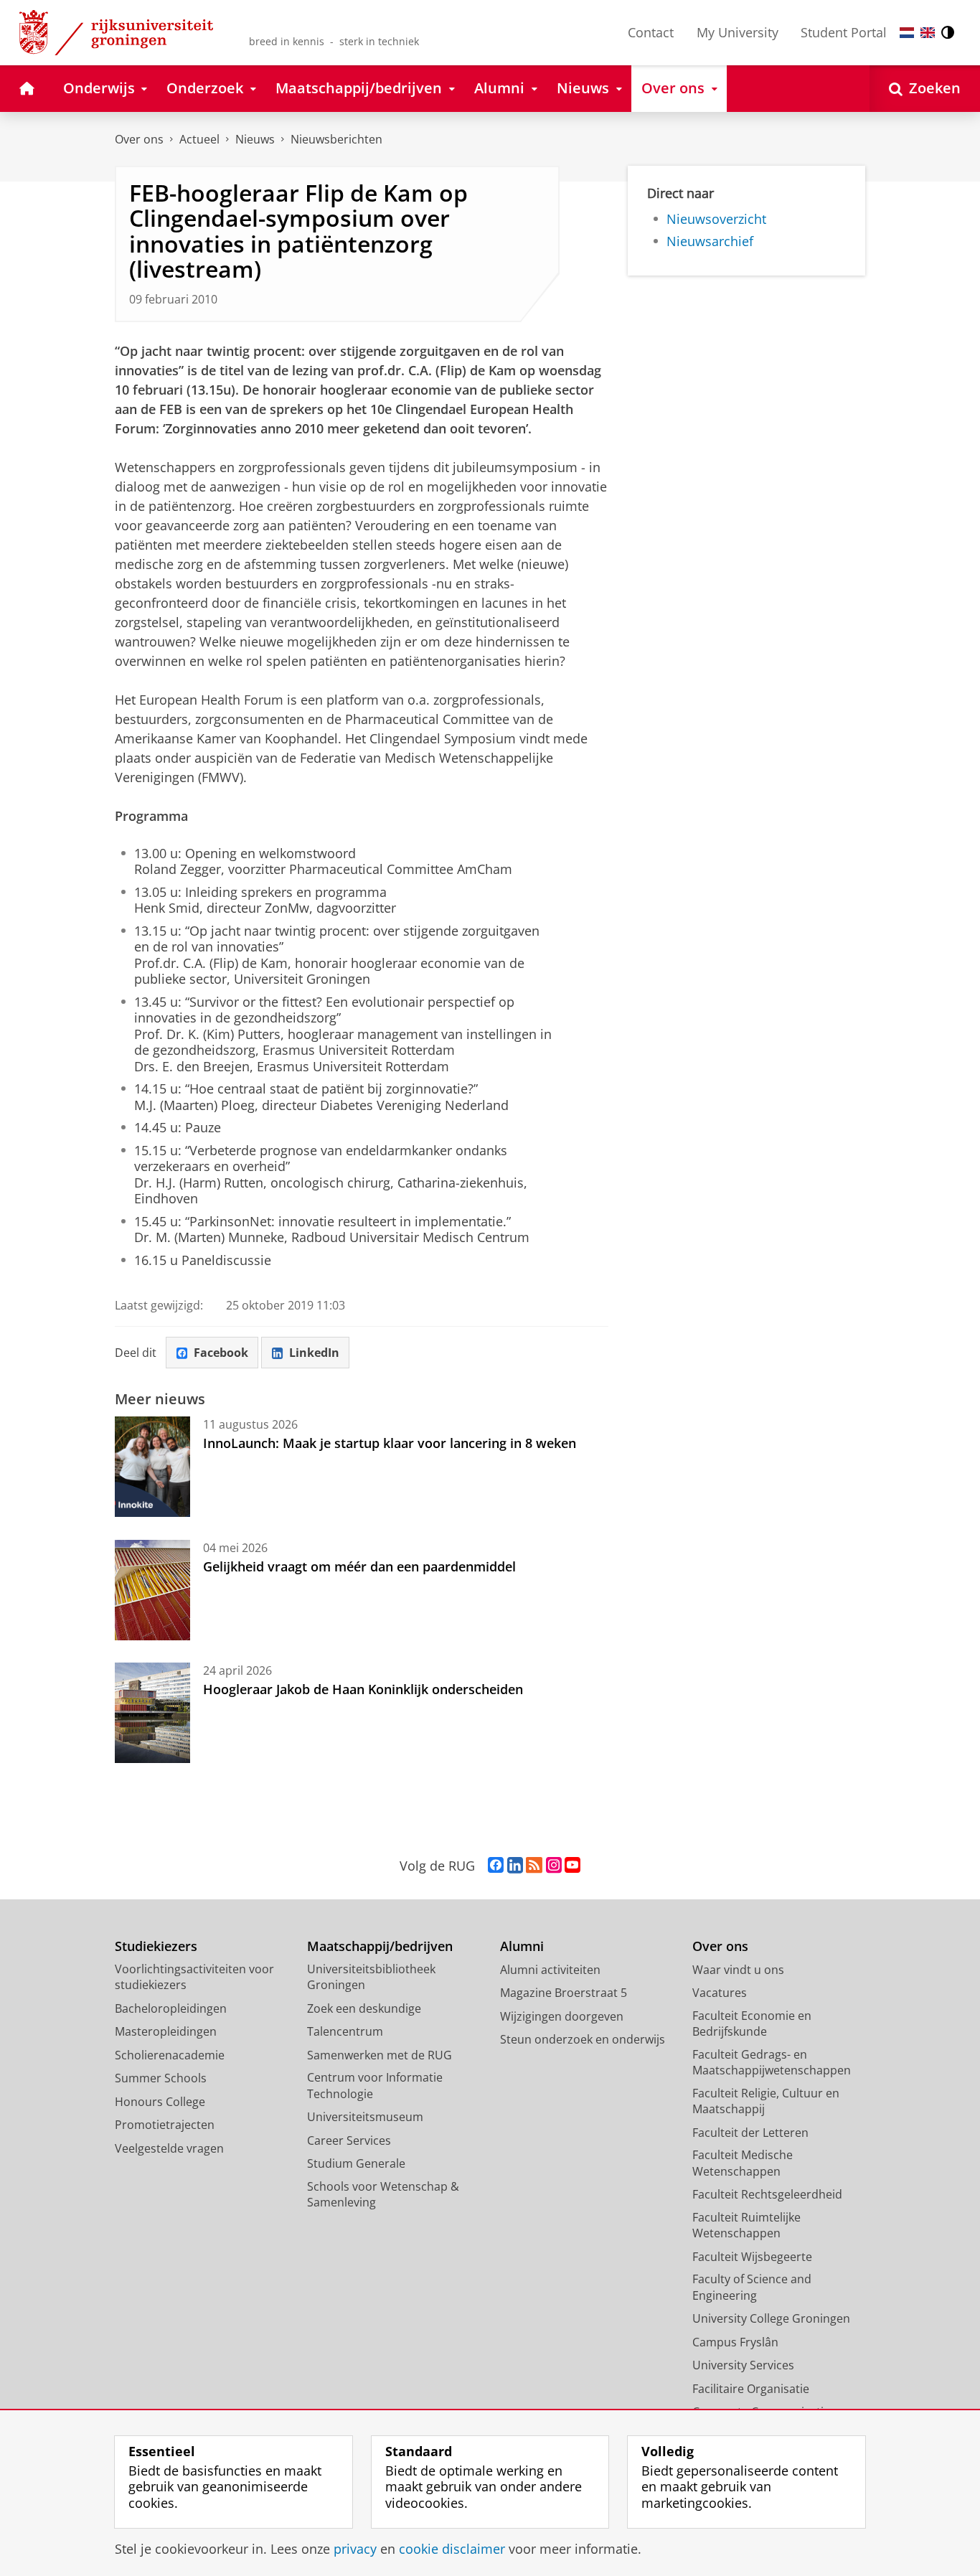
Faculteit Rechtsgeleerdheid (767, 2194)
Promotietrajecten (165, 2125)
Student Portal (844, 32)
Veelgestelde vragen (169, 2148)
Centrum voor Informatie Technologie (375, 2086)
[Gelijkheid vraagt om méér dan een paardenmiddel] (152, 1590)
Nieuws (255, 139)
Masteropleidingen (166, 2031)
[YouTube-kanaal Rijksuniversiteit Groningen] (573, 1866)
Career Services (349, 2140)
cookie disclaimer (452, 2549)
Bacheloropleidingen (171, 2008)
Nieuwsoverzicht (716, 219)
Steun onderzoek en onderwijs (583, 2039)
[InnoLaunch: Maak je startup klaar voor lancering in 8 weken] (152, 1467)
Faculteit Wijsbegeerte (752, 2257)
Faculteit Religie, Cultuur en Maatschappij (766, 2101)
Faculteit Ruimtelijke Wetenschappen (746, 2225)
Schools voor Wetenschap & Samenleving (383, 2195)
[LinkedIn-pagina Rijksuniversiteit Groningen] (515, 1866)
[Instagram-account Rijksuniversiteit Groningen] (554, 1866)
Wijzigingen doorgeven (562, 2016)
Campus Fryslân (735, 2342)
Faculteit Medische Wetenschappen (743, 2163)
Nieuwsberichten (336, 139)
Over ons (139, 139)
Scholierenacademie (170, 2055)
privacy (355, 2549)
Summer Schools (161, 2078)
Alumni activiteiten (550, 1970)
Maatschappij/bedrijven (380, 1946)
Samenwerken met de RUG (380, 2055)
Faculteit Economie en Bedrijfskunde (752, 2024)
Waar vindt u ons (738, 1970)
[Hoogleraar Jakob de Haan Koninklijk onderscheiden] (152, 1713)
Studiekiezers (156, 1946)
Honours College (160, 2102)
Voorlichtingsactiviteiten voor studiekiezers (194, 1977)
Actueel (199, 139)
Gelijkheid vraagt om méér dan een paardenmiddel (359, 1566)
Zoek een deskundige (364, 2008)
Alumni (522, 1946)
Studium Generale (356, 2163)
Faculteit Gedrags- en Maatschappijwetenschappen (772, 2063)
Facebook (221, 1353)
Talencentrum (345, 2031)
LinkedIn (314, 1353)
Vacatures (720, 1993)
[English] (928, 33)
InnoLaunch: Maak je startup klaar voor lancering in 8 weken (390, 1443)
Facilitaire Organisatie (751, 2389)
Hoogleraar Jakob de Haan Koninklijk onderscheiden (363, 1689)
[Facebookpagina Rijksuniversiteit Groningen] (496, 1866)
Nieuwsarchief (710, 241)
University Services (743, 2365)
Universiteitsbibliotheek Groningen (371, 1977)
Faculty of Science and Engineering (752, 2287)
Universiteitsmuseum (365, 2117)
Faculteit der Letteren (750, 2133)
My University (738, 32)
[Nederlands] (907, 33)
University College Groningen (771, 2318)
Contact (651, 32)
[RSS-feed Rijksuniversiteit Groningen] (534, 1866)
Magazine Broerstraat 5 (564, 1993)
